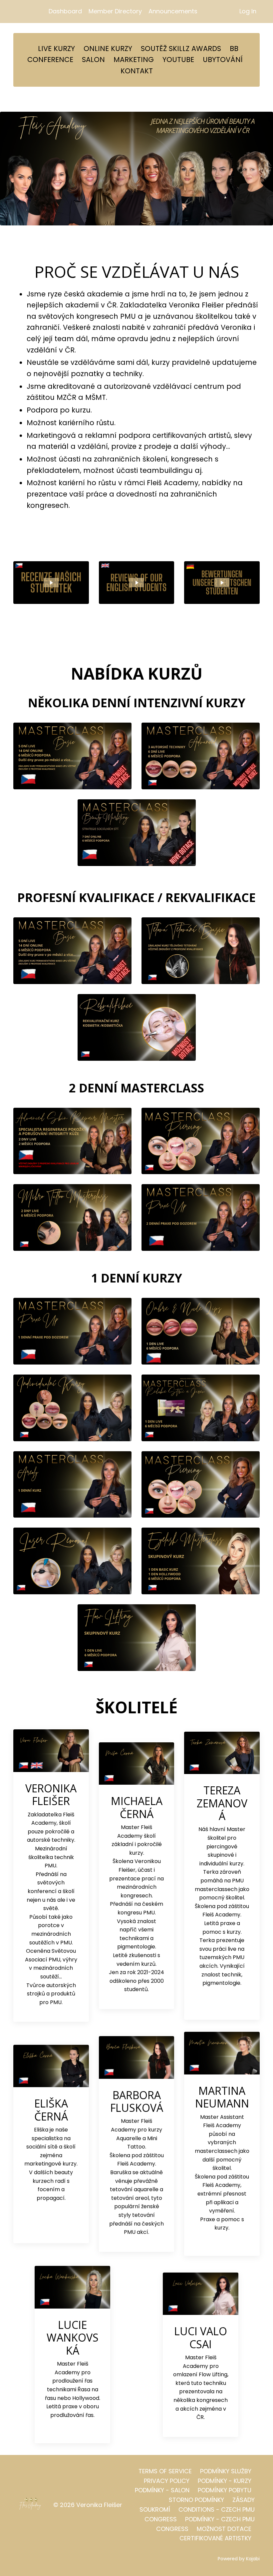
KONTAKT (137, 71)
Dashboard (65, 11)
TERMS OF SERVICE (165, 2471)
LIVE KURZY (56, 49)
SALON (93, 60)
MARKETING (134, 60)
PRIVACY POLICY (167, 2481)
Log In (248, 11)
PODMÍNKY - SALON (162, 2490)
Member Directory (115, 11)
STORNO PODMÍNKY (196, 2500)
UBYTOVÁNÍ (223, 60)
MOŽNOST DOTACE (224, 2529)
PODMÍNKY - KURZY (225, 2481)
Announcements (173, 11)
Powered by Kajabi (239, 2559)
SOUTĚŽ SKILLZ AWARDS (181, 49)
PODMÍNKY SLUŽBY (226, 2471)
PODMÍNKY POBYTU (225, 2490)
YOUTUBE (178, 60)
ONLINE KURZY (108, 49)
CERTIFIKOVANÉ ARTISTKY (215, 2538)
